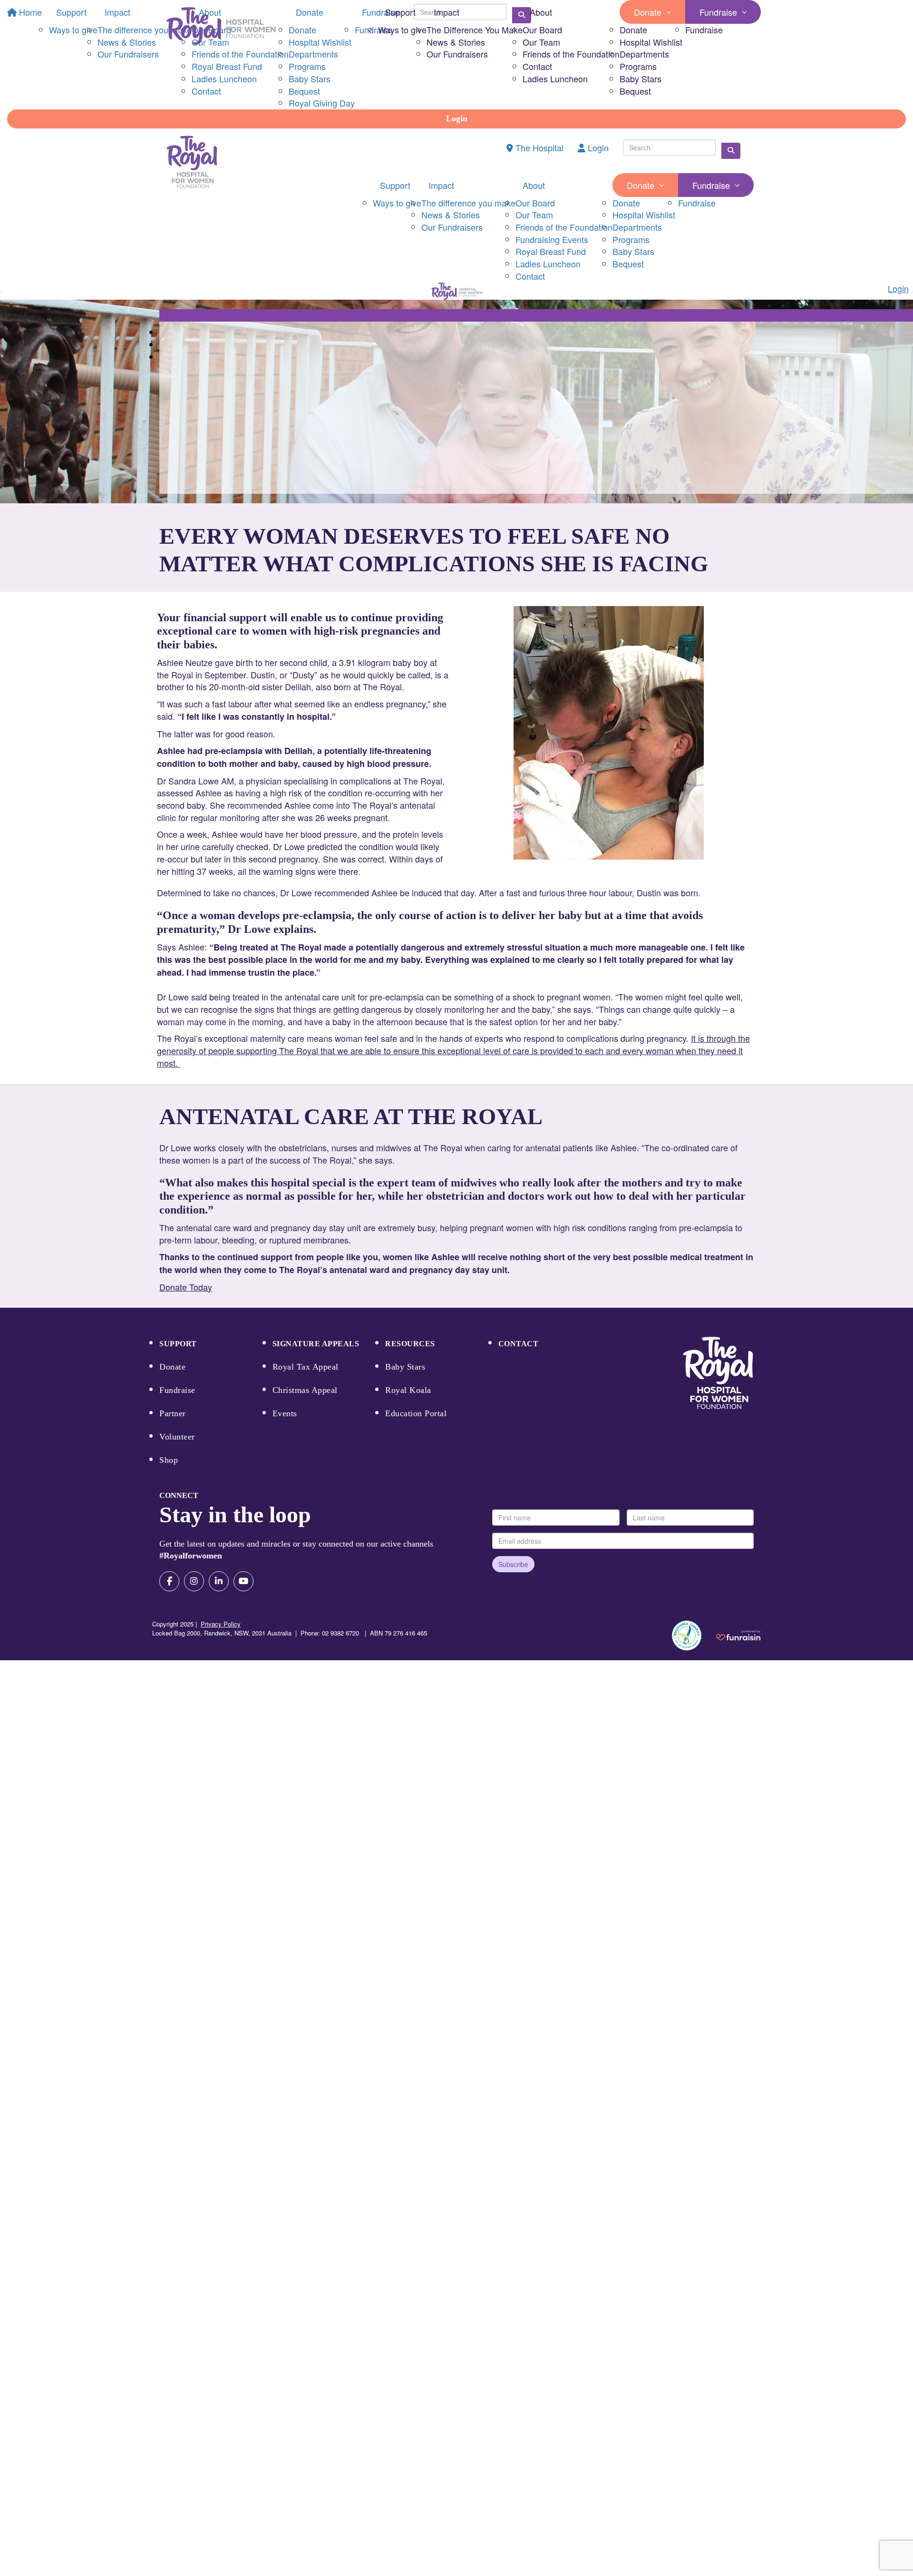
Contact (537, 66)
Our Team (541, 42)
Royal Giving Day (322, 103)
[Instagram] (194, 1581)
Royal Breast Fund (551, 251)
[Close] (912, 292)
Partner (173, 1413)
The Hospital (538, 147)
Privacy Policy (221, 1624)
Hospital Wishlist (651, 42)
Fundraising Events (552, 239)
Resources (410, 1344)
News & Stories (456, 42)
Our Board (542, 29)
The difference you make (468, 203)
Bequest (635, 91)
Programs (638, 66)
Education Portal (416, 1413)
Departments (644, 54)
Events (285, 1413)
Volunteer (177, 1437)
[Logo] (221, 26)
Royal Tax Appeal (306, 1367)
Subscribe (513, 1564)
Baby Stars (641, 78)
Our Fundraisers (457, 54)
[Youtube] (243, 1581)
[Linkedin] (219, 1581)
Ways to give (402, 29)
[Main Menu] (1, 292)
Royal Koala (408, 1390)
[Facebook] (169, 1581)
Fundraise (718, 12)
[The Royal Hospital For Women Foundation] (718, 1373)
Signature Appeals (316, 1344)
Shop (169, 1460)
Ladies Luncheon (555, 78)
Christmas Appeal (305, 1390)
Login (457, 118)
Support (400, 12)
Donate (648, 12)
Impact (447, 12)
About (541, 12)
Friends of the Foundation (571, 54)
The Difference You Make (475, 29)
